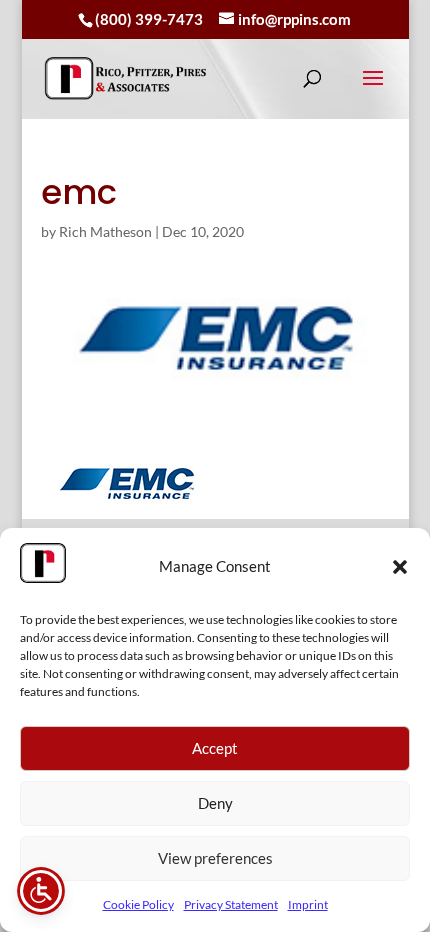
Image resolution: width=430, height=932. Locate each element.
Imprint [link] (308, 904)
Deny (215, 803)
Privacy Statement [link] (231, 904)
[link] (125, 78)
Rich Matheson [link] (105, 231)
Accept (215, 748)
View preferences (215, 858)
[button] (400, 567)
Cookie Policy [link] (138, 904)
